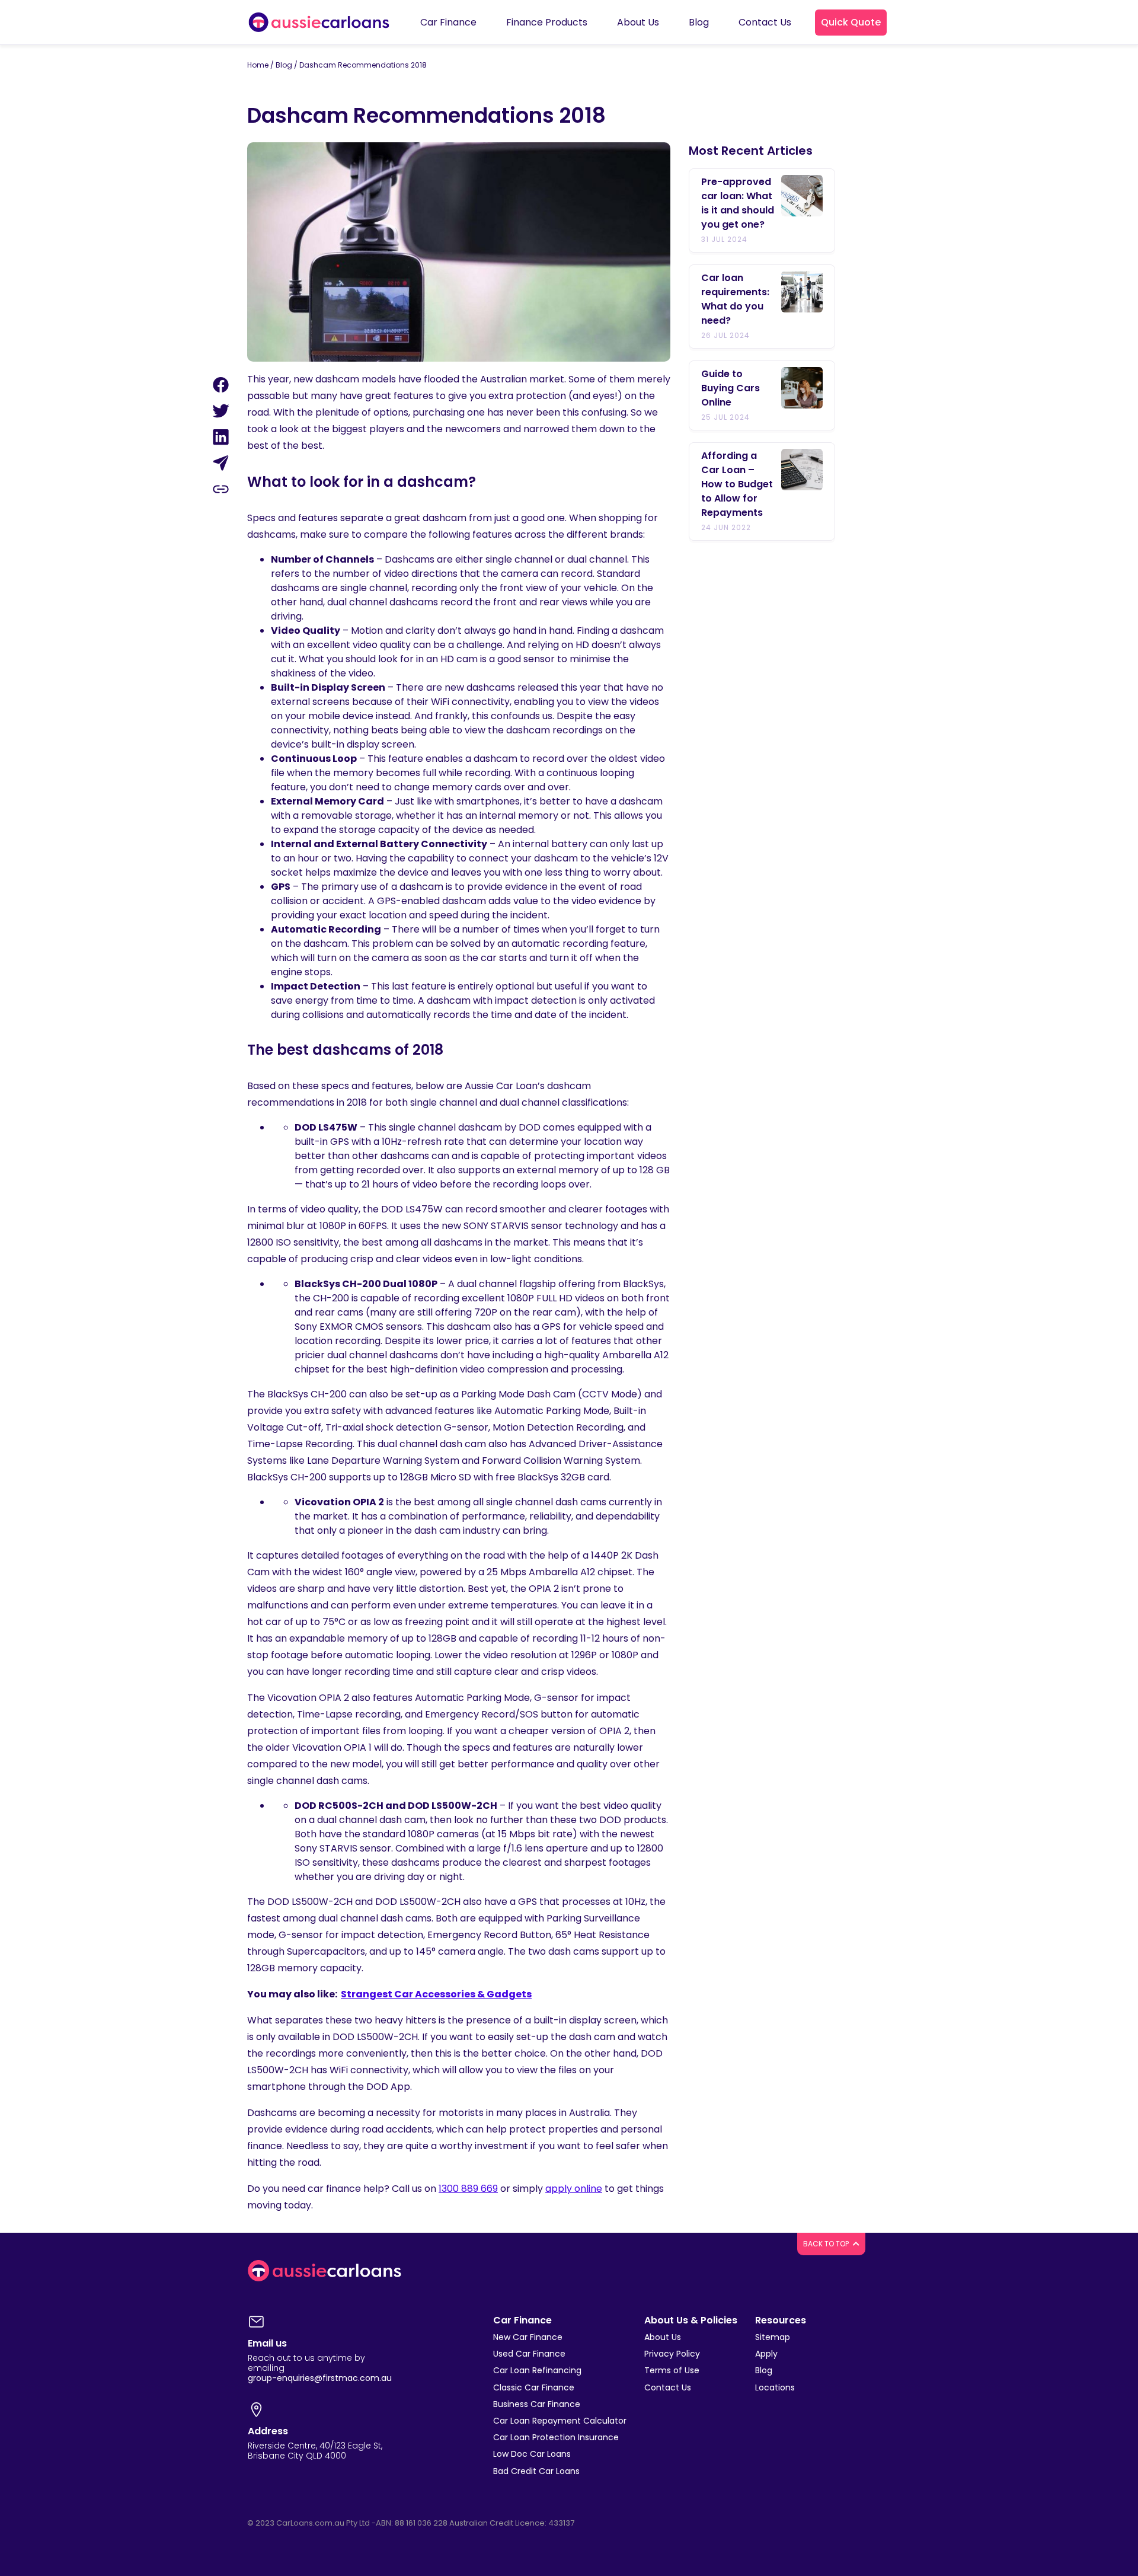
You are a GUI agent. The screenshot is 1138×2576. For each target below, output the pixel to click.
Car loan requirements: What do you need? (735, 299)
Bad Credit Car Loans (536, 2471)
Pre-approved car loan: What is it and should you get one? (738, 203)
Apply (766, 2354)
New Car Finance (528, 2337)
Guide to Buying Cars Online (731, 388)
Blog (284, 65)
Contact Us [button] (765, 22)
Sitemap (773, 2337)
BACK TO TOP (827, 2244)
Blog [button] (699, 22)
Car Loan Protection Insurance (556, 2437)
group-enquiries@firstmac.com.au (320, 2378)
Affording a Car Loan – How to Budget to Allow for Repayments (737, 484)
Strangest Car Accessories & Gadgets (436, 1994)
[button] (851, 23)
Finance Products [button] (547, 22)
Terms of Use (672, 2370)
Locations (775, 2387)
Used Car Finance (529, 2354)
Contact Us (668, 2387)
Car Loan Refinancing (537, 2370)
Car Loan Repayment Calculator (560, 2421)
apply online (574, 2189)
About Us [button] (638, 22)
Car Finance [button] (448, 22)
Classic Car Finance (534, 2387)
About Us (663, 2337)
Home (258, 65)
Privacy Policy (672, 2354)
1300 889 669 (468, 2189)
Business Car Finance (537, 2404)
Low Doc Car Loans (532, 2454)
